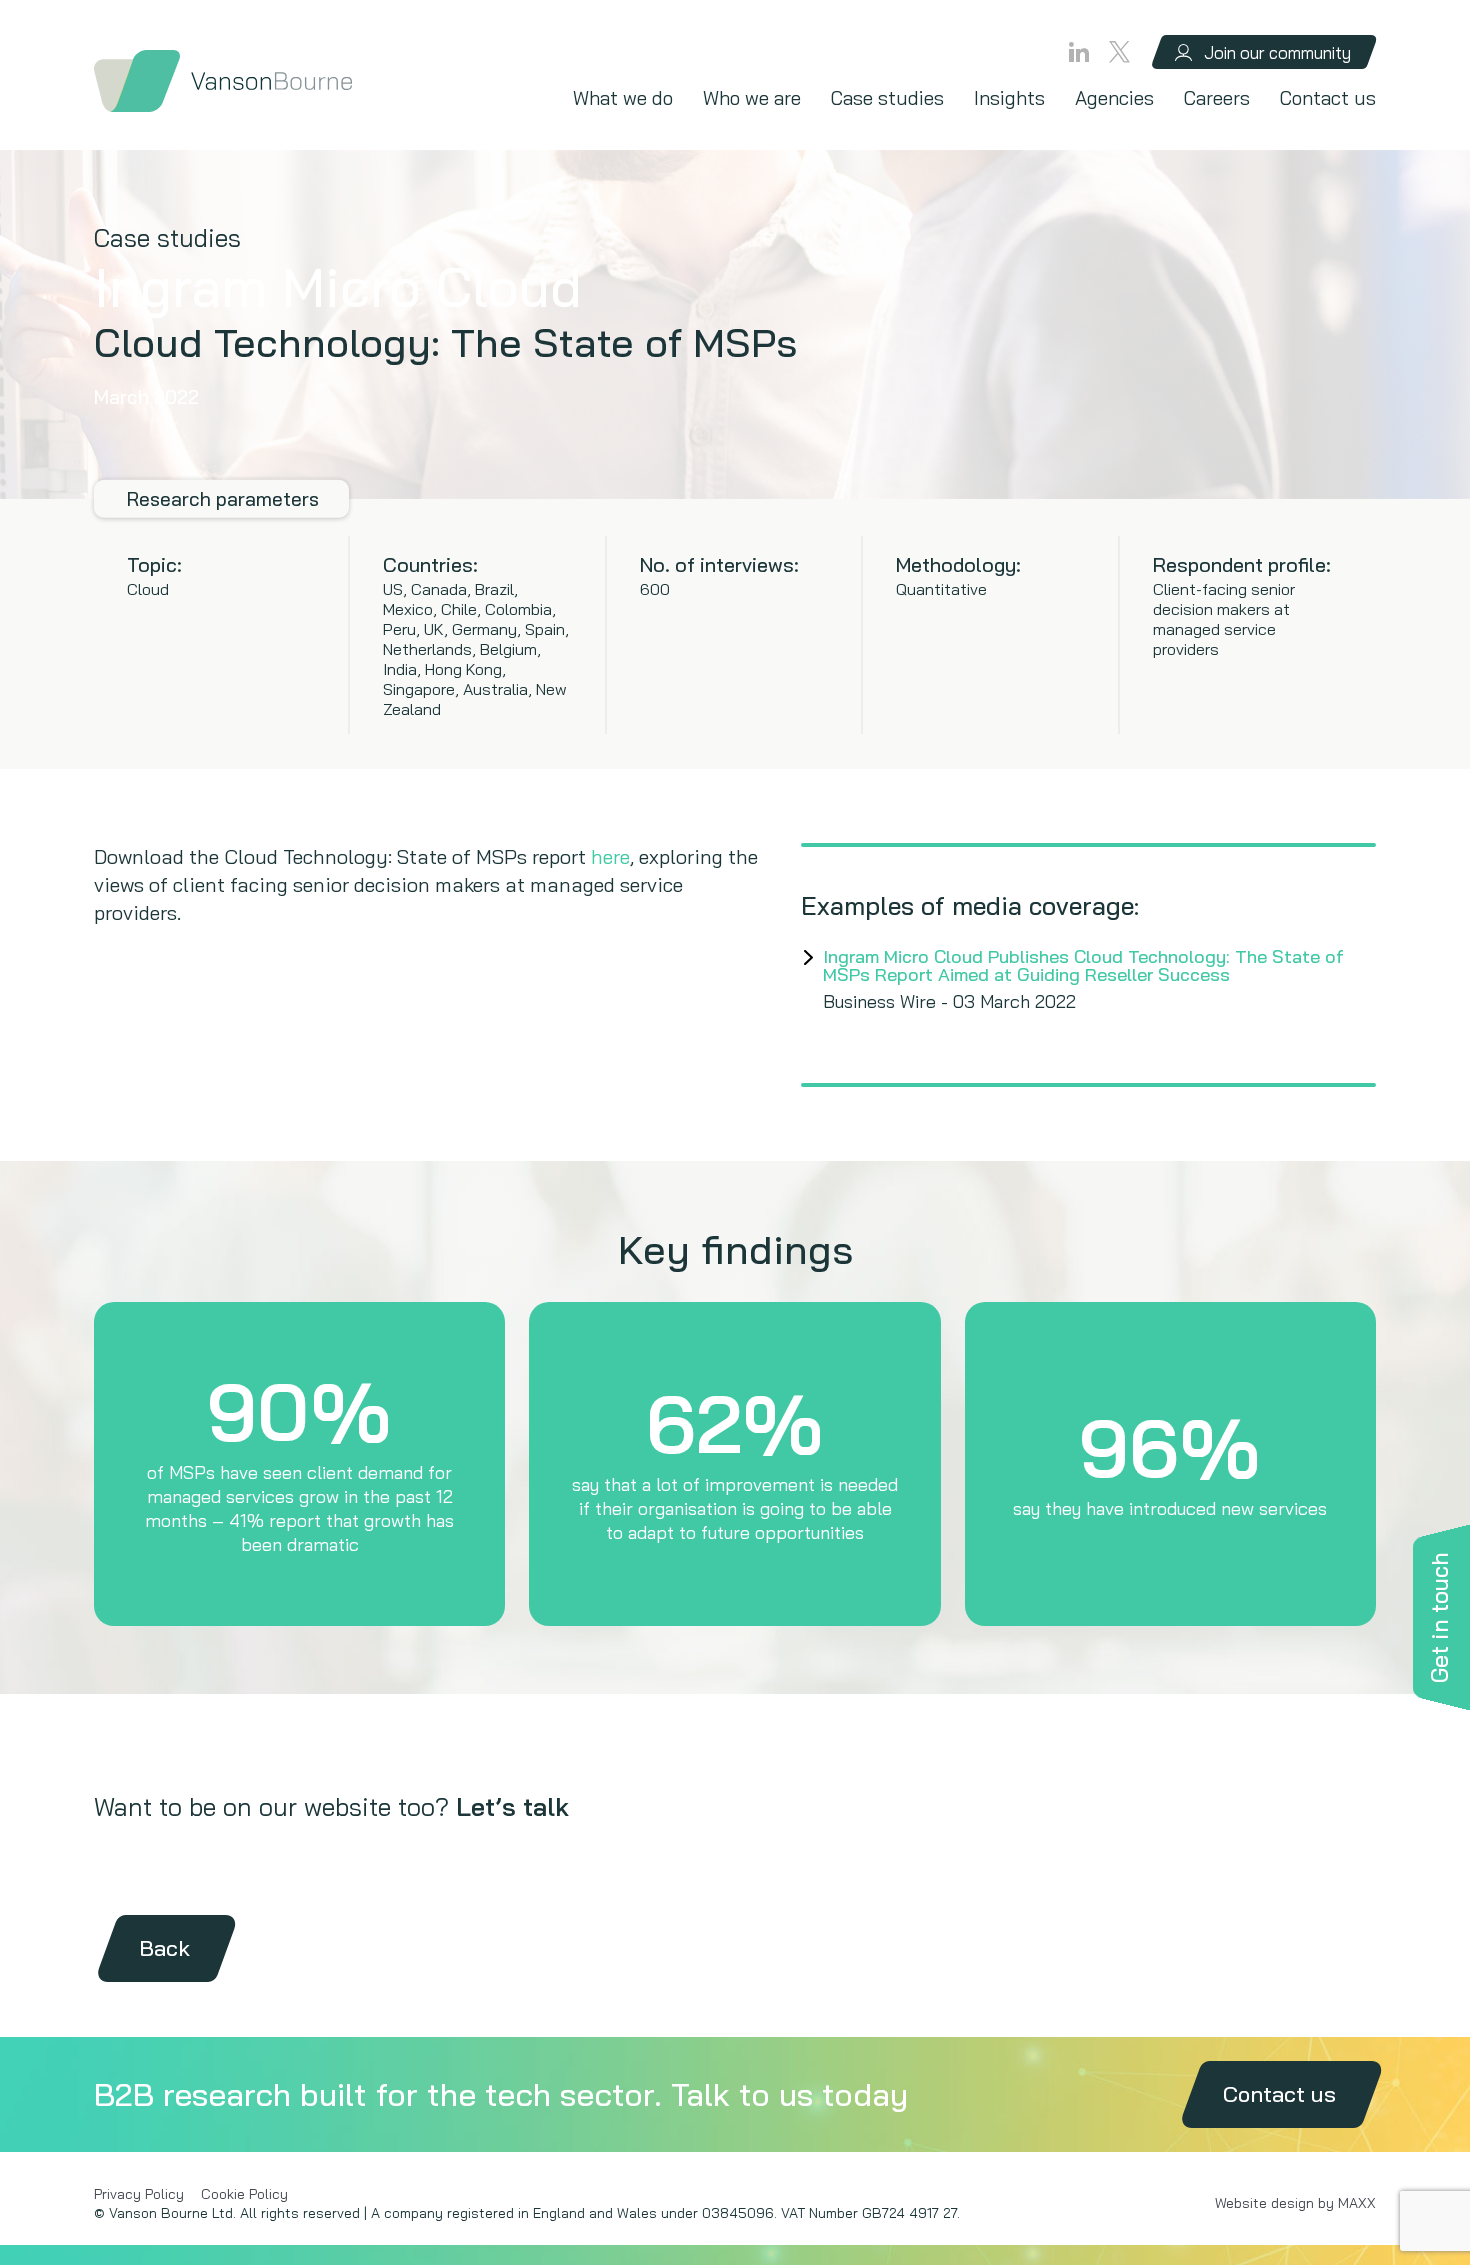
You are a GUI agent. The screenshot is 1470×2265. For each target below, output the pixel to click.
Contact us (1328, 98)
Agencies (1114, 98)
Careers (1217, 98)
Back (164, 1948)
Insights (1009, 98)
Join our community (1277, 52)
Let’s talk (512, 1806)
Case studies (887, 98)
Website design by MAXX (1295, 2203)
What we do (623, 98)
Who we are (752, 98)
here (610, 856)
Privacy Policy (139, 2194)
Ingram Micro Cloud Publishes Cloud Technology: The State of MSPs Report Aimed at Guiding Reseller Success (1083, 965)
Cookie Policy (244, 2194)
